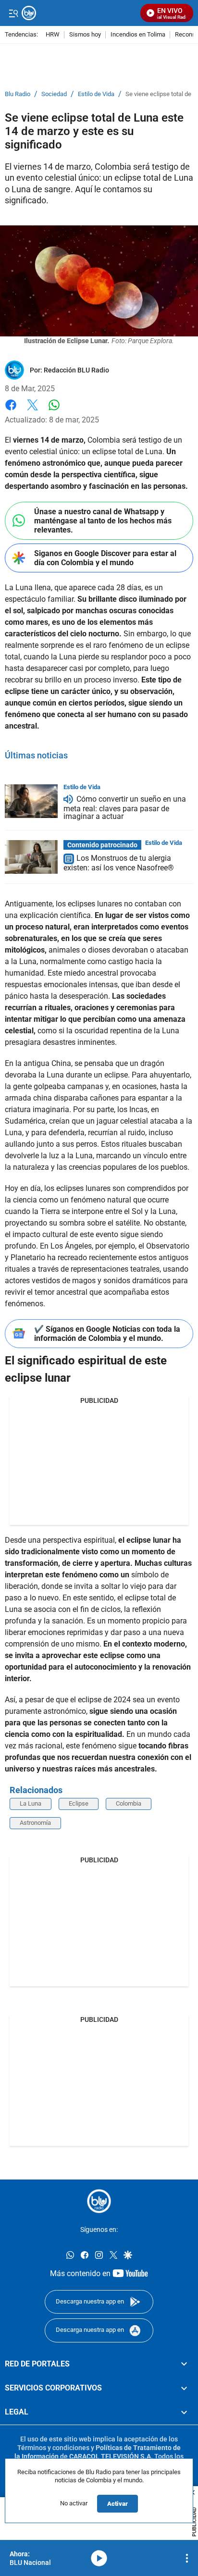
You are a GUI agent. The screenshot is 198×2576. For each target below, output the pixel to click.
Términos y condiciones (53, 2448)
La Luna (31, 1803)
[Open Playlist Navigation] (187, 2558)
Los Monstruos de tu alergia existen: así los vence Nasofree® (119, 863)
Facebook (11, 411)
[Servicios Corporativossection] (184, 2388)
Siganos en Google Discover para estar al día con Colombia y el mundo (105, 558)
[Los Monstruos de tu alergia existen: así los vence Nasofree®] (31, 857)
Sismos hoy (85, 35)
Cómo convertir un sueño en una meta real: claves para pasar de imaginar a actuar (125, 808)
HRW (53, 35)
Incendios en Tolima (138, 35)
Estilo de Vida (96, 94)
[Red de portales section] (184, 2364)
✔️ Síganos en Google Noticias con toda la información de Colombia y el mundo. (107, 1334)
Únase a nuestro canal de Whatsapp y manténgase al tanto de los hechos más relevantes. (103, 521)
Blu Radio (18, 94)
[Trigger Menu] (13, 13)
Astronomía (35, 1823)
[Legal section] (184, 2412)
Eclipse (79, 1803)
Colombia (129, 1803)
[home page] (99, 2201)
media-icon (99, 2558)
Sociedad (54, 94)
